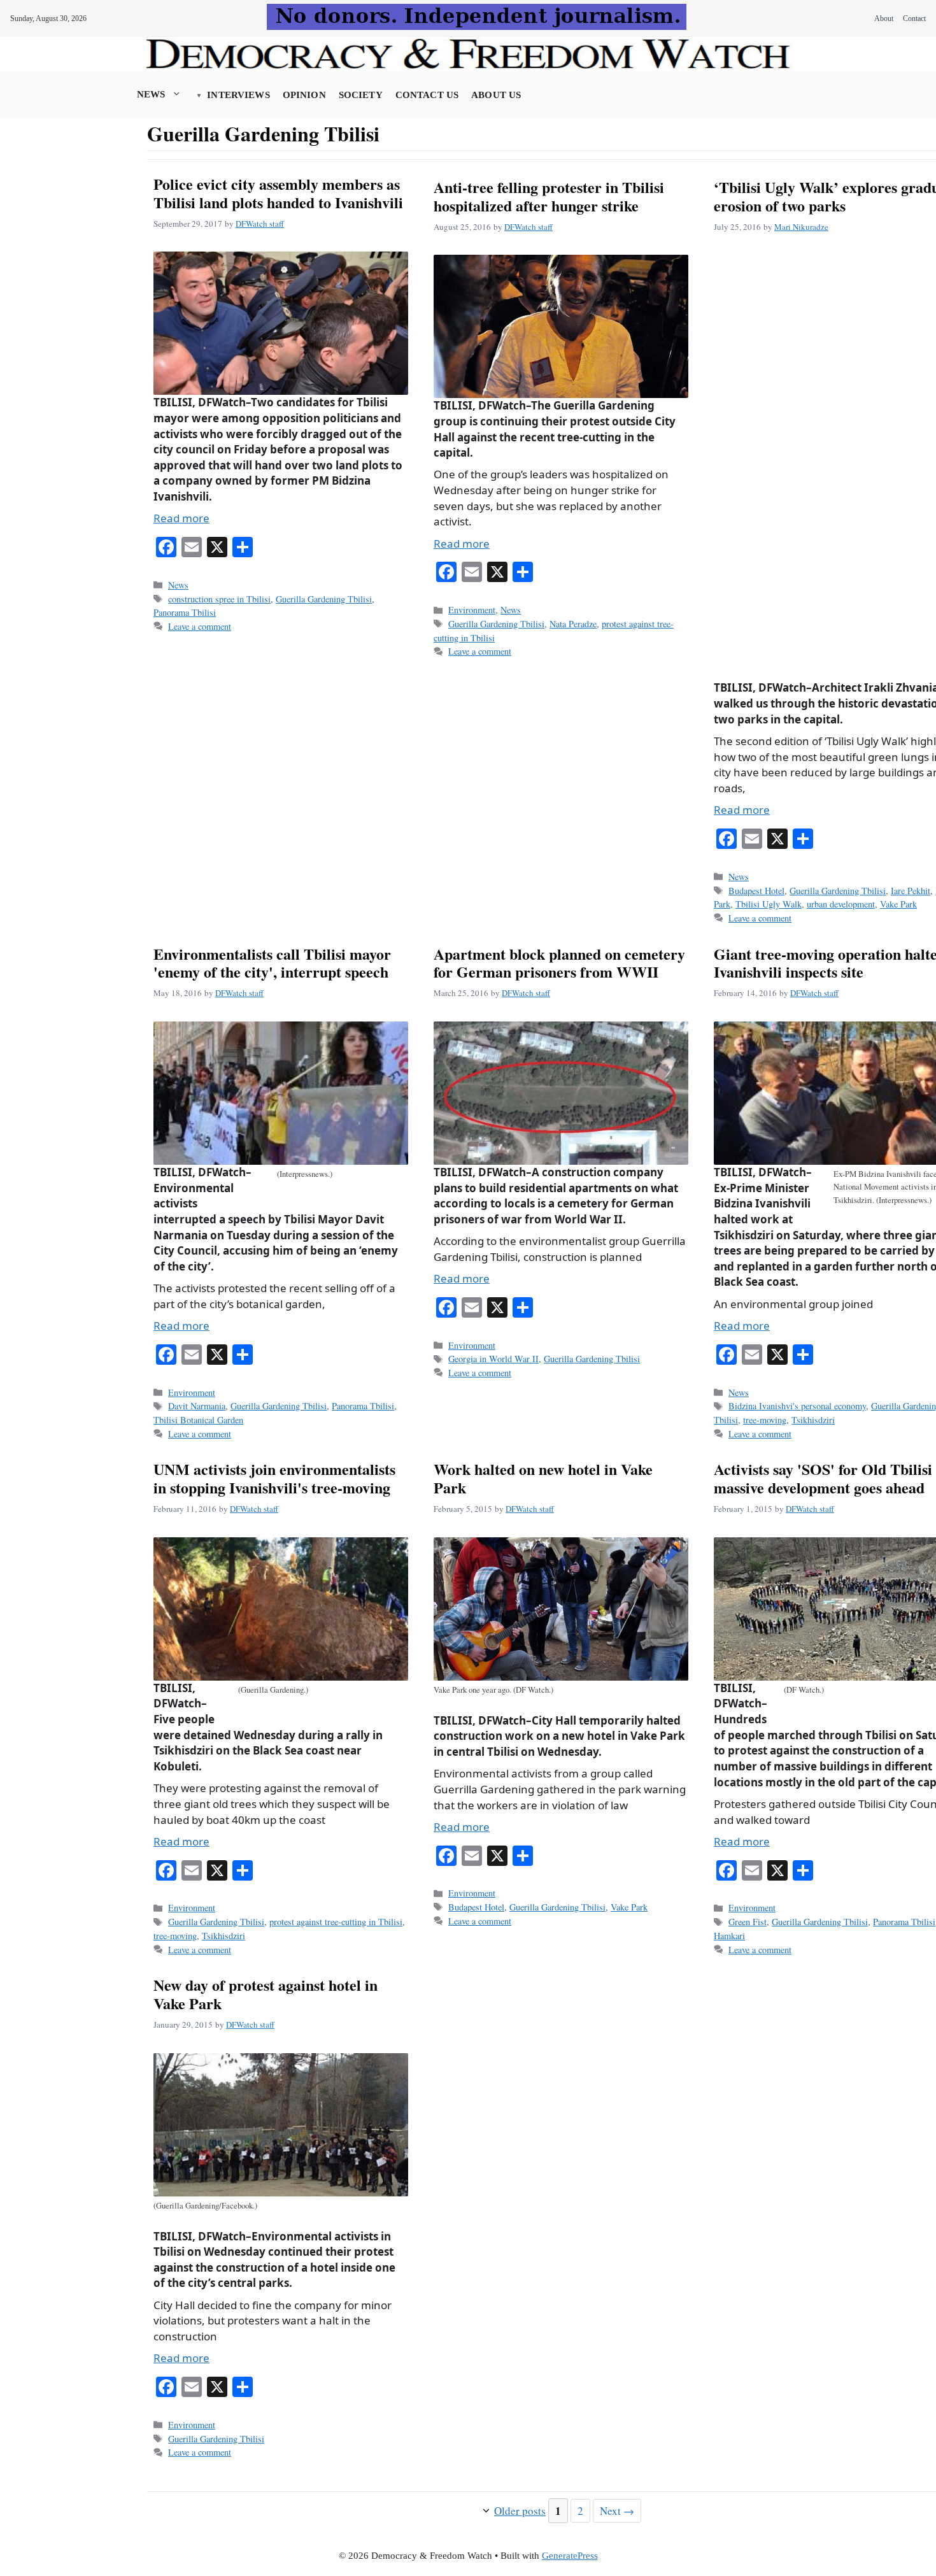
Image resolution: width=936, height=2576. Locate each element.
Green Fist (748, 1922)
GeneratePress (570, 2556)
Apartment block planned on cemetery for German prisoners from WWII (559, 963)
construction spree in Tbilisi (219, 599)
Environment (472, 610)
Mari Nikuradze (801, 227)
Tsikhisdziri (813, 1420)
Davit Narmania (197, 1406)
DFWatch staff (260, 224)
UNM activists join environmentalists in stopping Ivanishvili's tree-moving (274, 1478)
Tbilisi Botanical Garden (198, 1420)
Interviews (238, 95)
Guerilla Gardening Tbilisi (324, 599)
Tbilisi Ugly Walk (769, 904)
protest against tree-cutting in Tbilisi (336, 1922)
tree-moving (765, 1420)
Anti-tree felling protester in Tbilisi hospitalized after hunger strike (549, 196)
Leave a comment (200, 626)
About (884, 18)
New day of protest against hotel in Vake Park (266, 1994)
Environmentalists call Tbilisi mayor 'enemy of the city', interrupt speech (272, 963)
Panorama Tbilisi (185, 612)
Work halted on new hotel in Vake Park (543, 1478)
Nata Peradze (573, 624)
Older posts (520, 2511)
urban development (841, 904)
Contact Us (427, 95)
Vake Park (898, 904)
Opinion (304, 95)
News (151, 94)
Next (617, 2511)
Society (361, 95)
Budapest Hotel (756, 891)
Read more (181, 518)
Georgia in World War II (493, 1359)
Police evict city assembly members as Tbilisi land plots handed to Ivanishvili (278, 193)
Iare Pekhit (911, 891)
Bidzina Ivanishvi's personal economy (797, 1406)
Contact (914, 18)
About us (496, 95)
